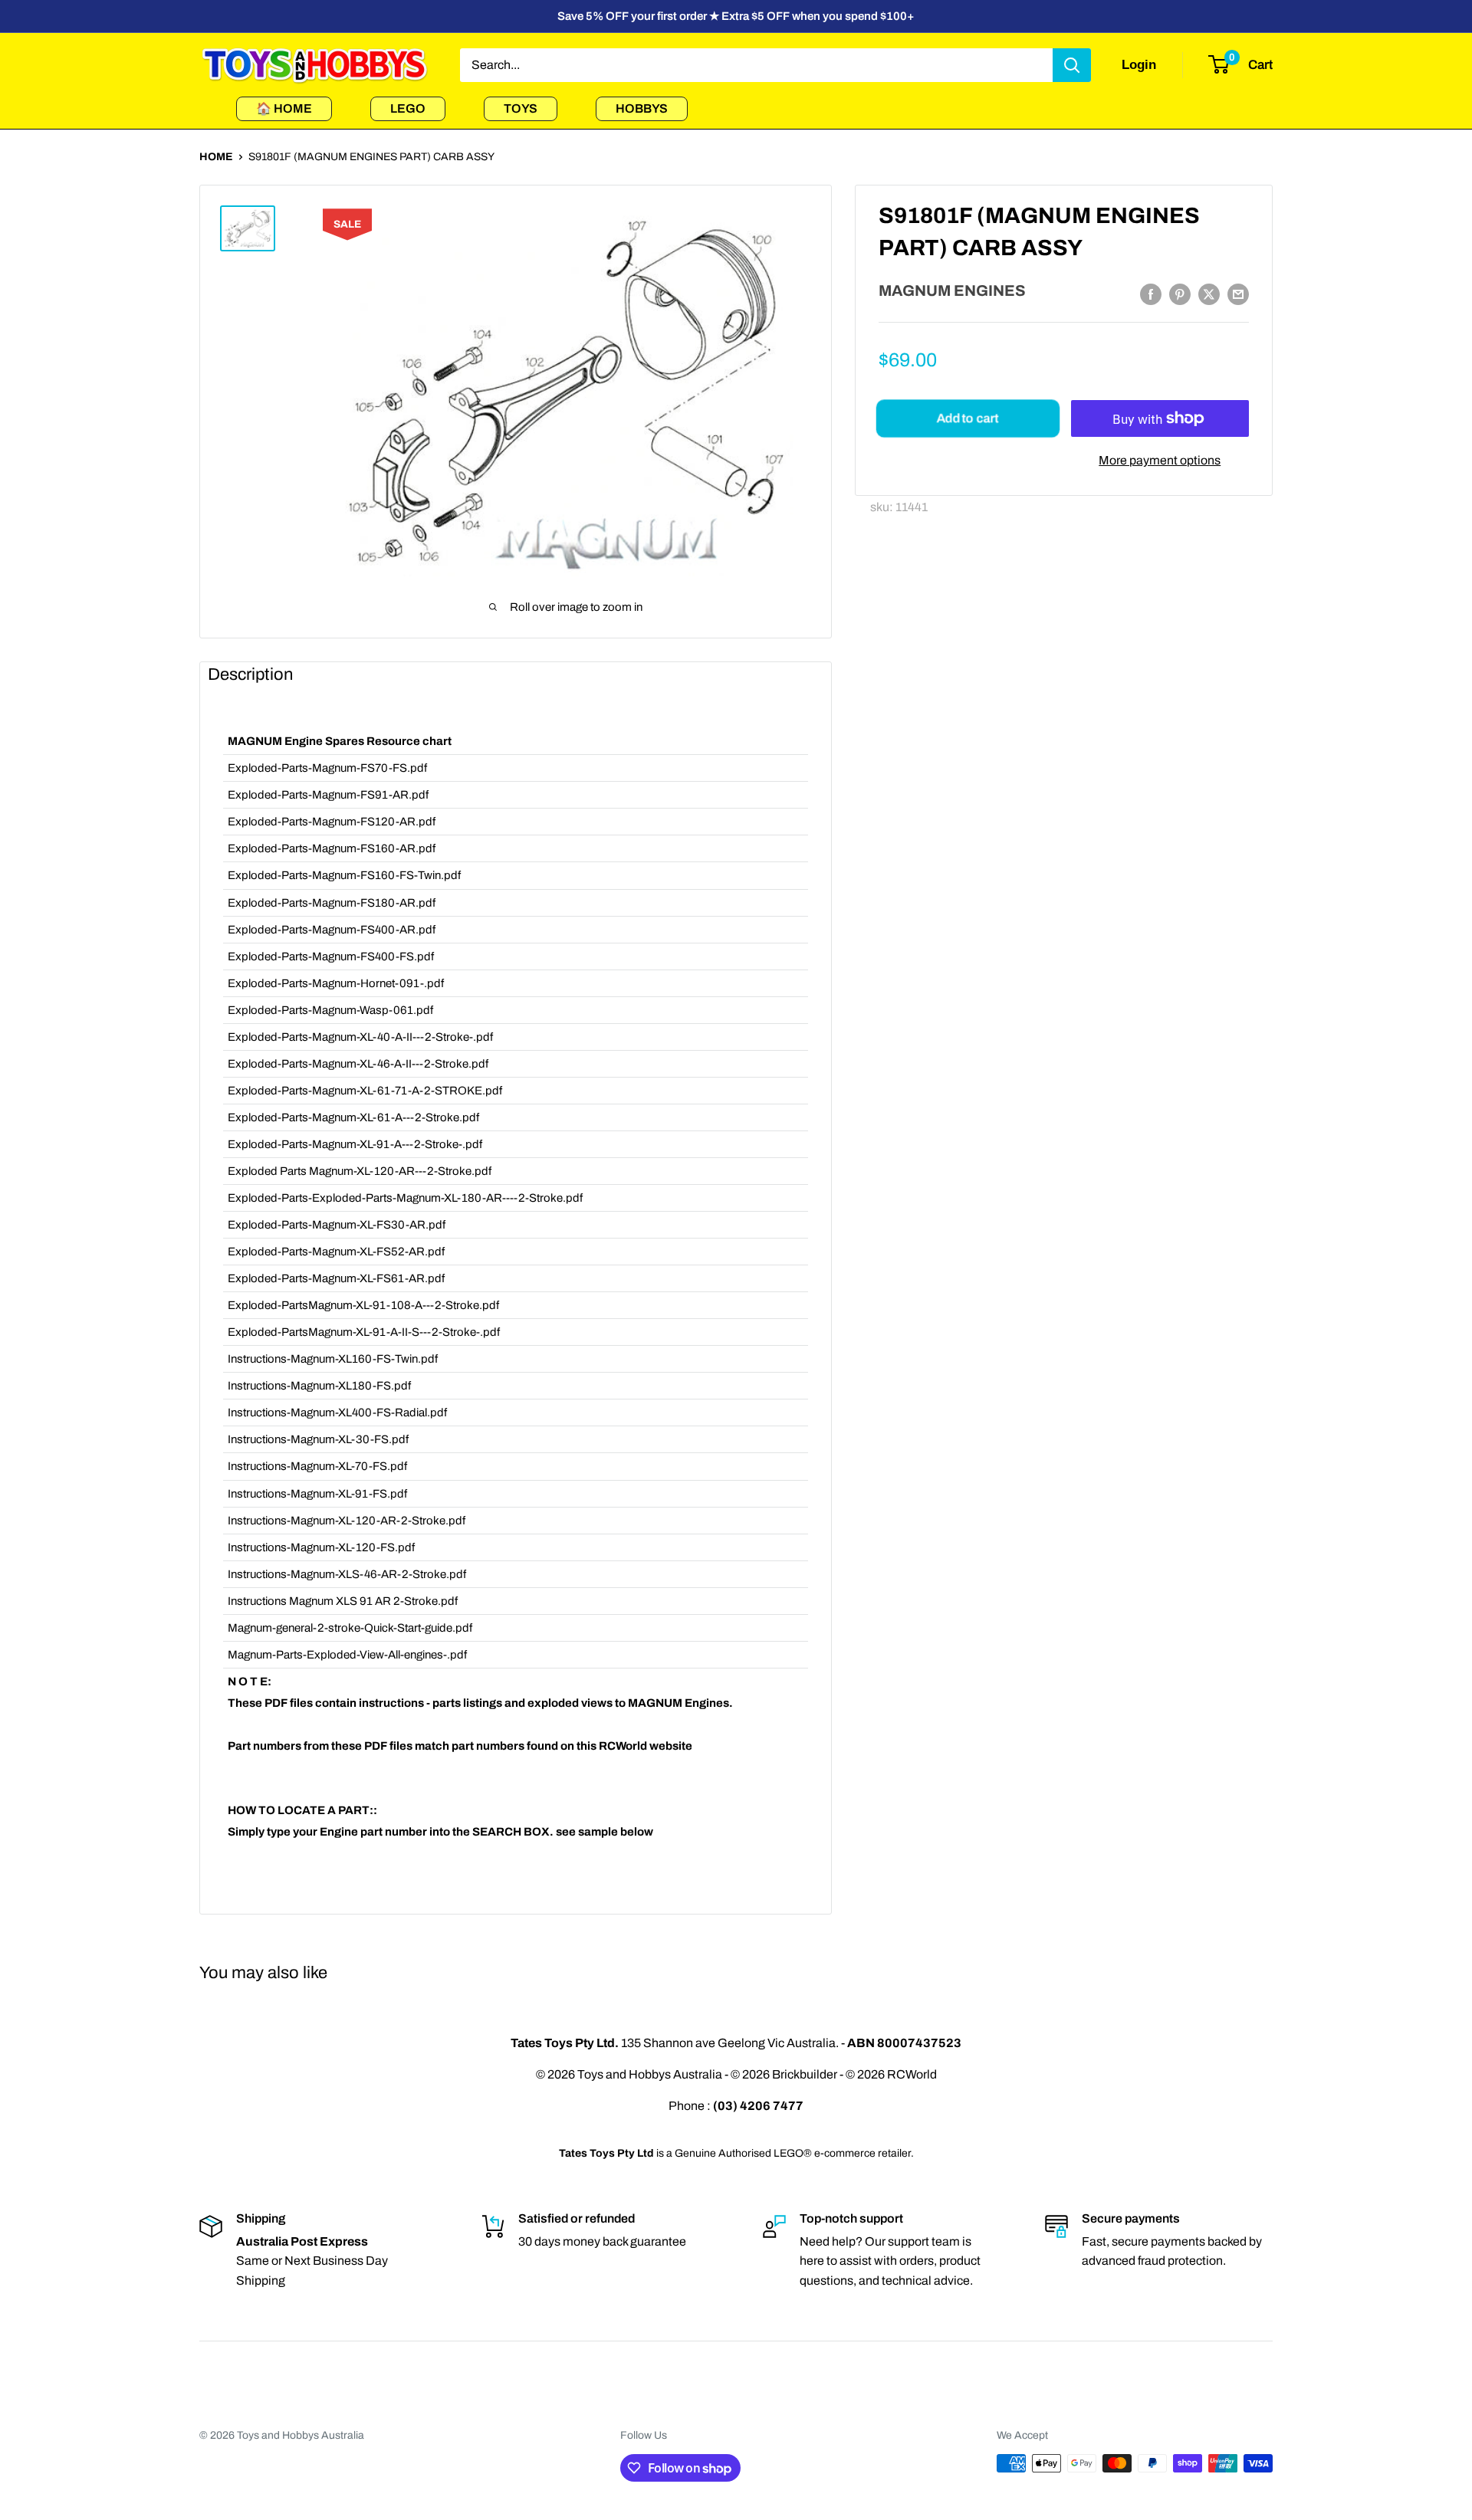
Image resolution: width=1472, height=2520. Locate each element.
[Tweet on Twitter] (1209, 294)
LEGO (408, 108)
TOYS (521, 108)
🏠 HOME (284, 108)
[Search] (1072, 65)
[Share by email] (1238, 294)
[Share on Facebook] (1151, 294)
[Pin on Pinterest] (1180, 294)
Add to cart (968, 418)
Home (216, 157)
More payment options (1160, 460)
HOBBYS (642, 108)
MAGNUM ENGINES (952, 290)
